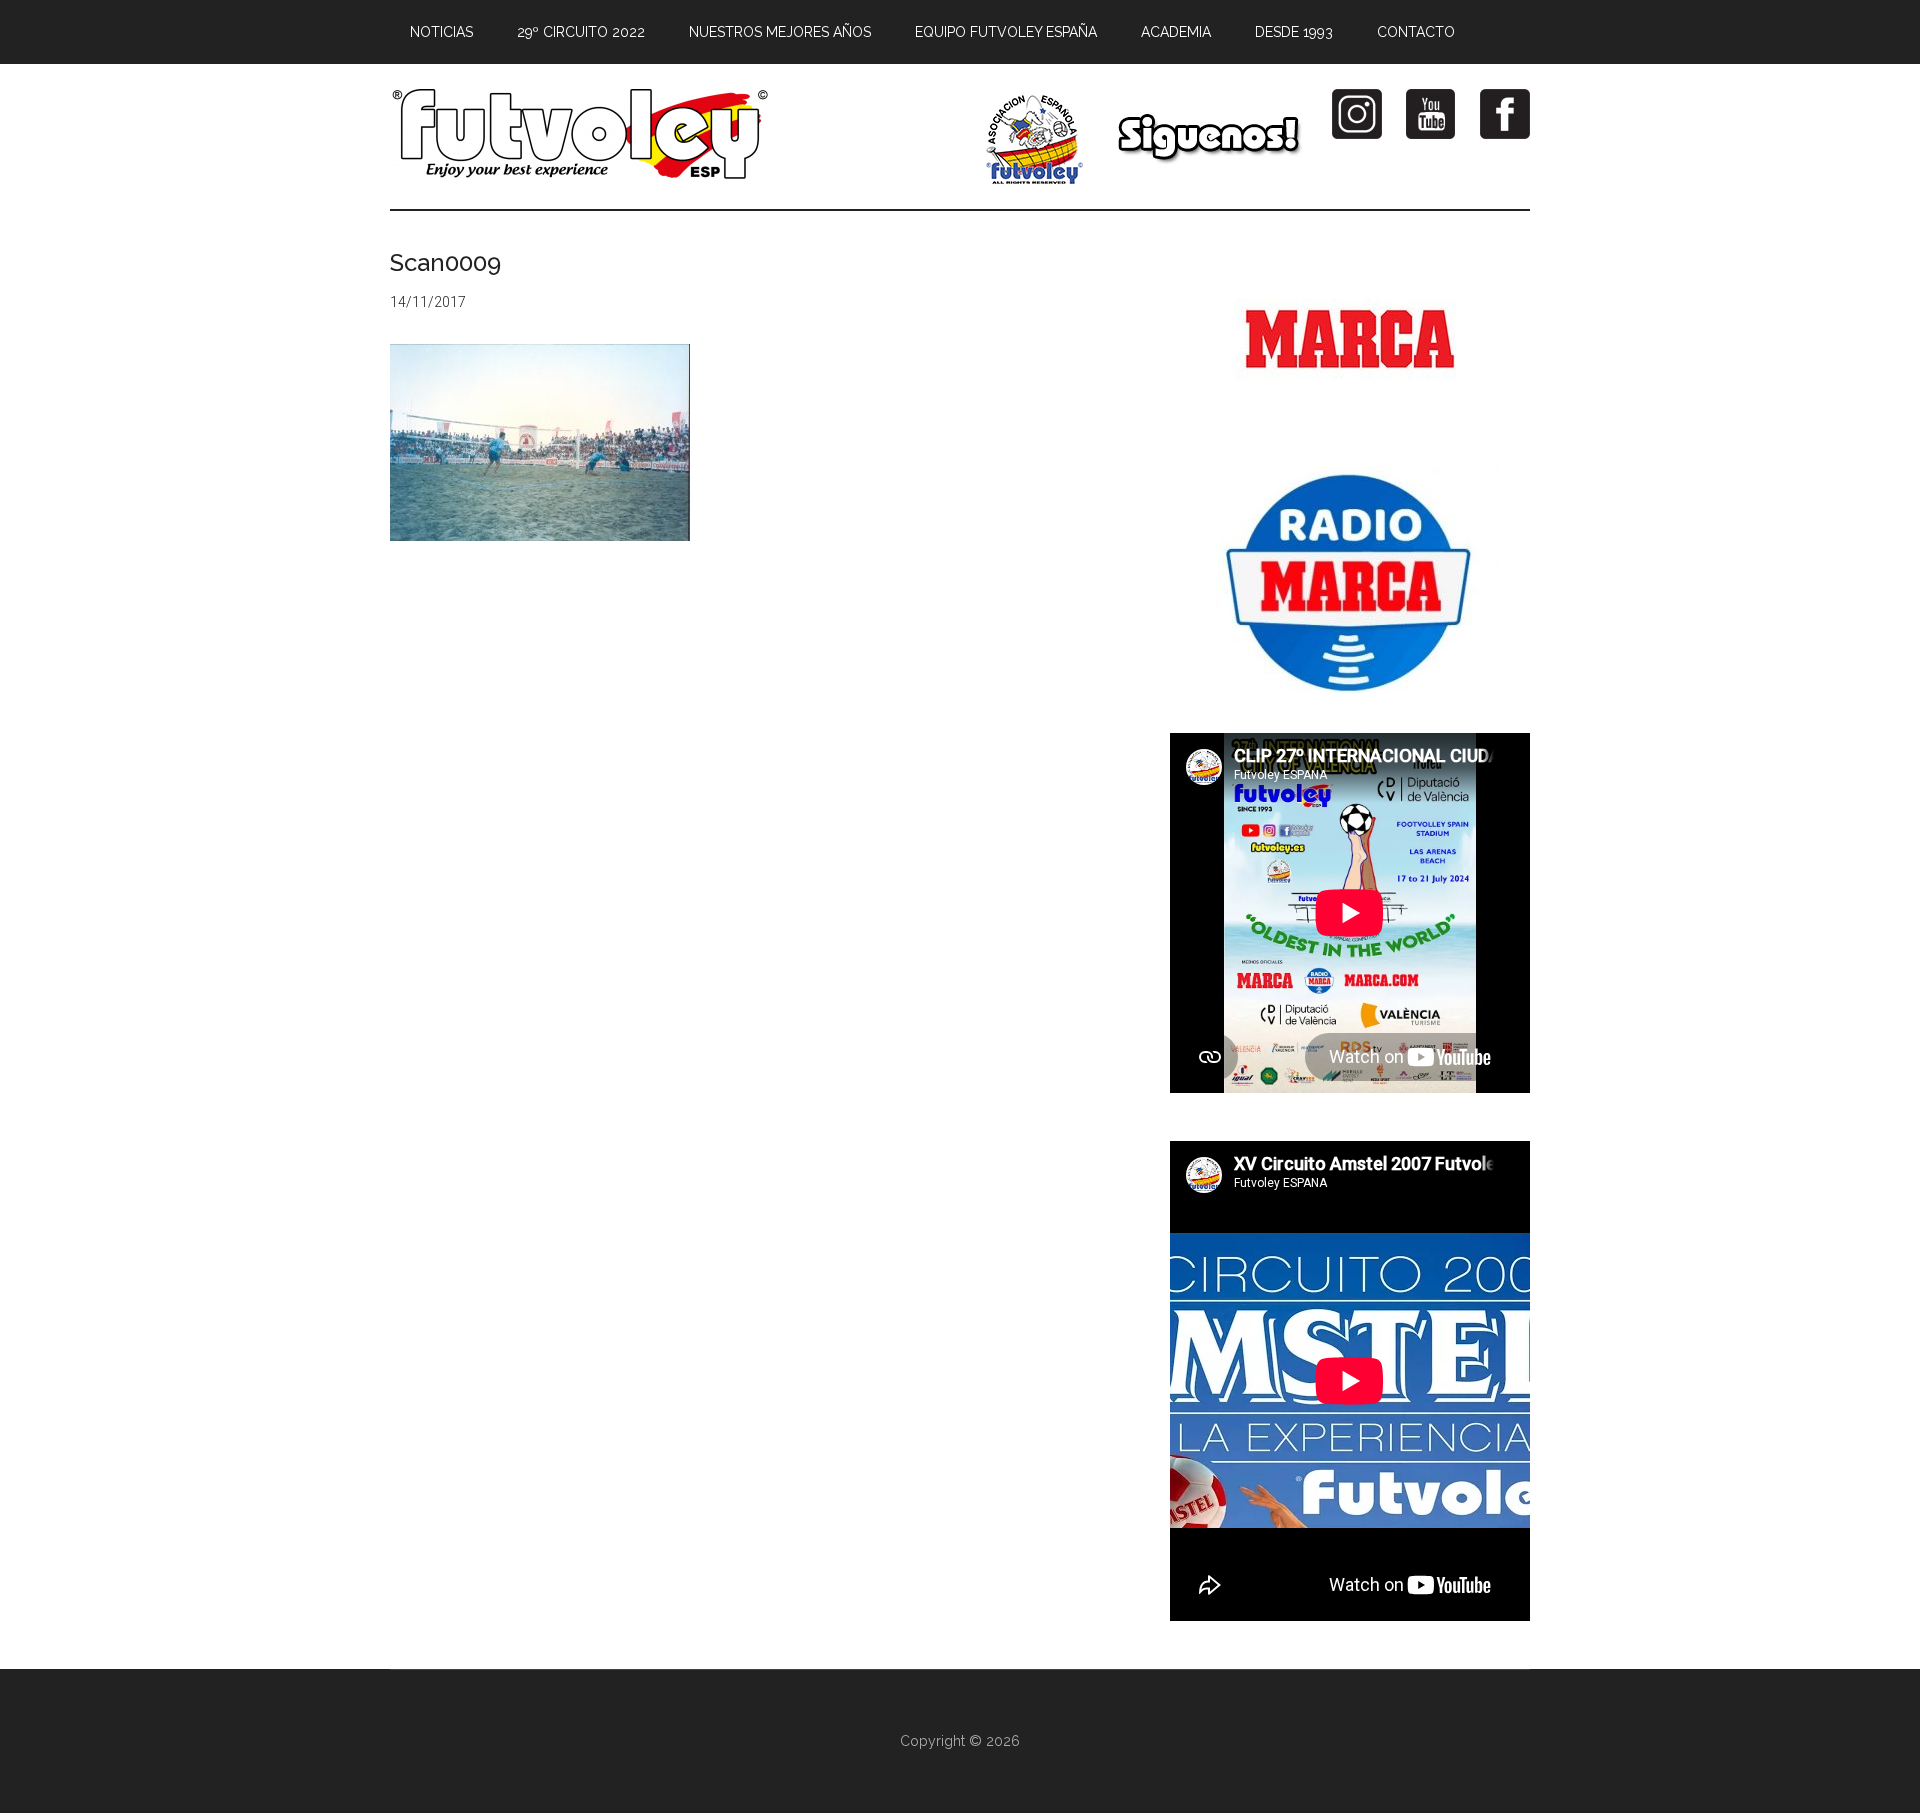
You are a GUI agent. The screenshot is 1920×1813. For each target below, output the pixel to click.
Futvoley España (580, 134)
